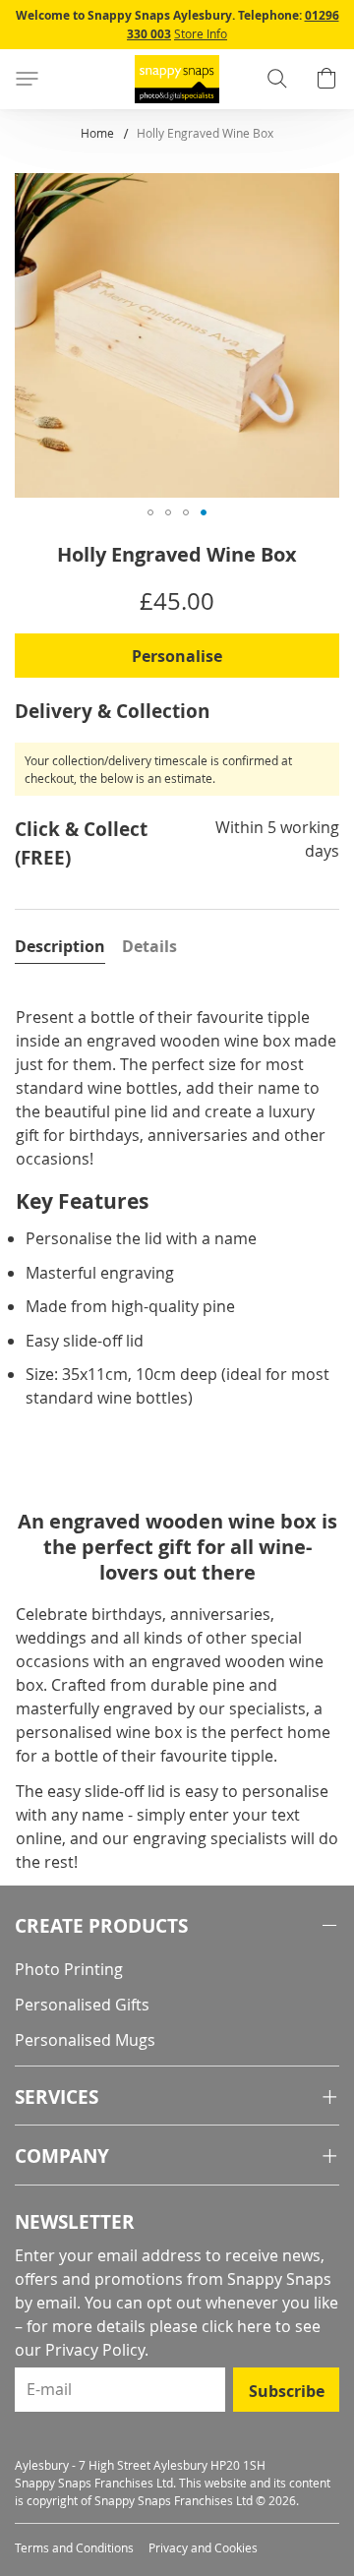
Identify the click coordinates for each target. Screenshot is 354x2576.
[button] (150, 512)
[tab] (60, 946)
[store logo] (177, 79)
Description (60, 946)
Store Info (201, 33)
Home (97, 133)
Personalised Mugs (85, 2040)
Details (149, 946)
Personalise (177, 656)
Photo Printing (69, 1969)
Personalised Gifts (82, 2005)
